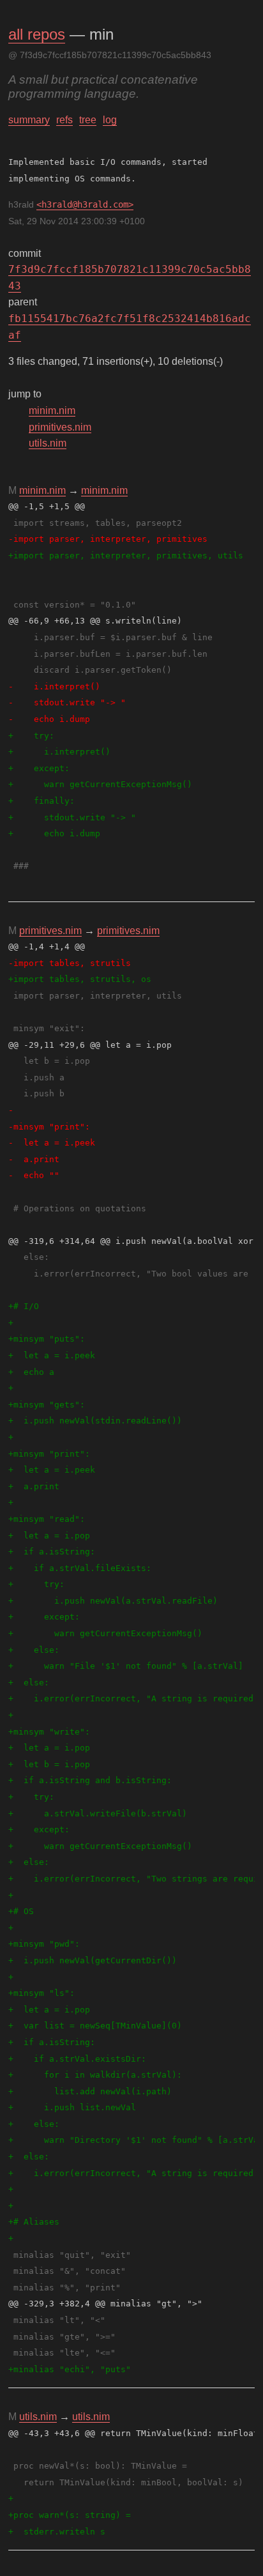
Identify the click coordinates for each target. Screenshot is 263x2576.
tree (88, 120)
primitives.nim (60, 427)
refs (64, 120)
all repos (37, 34)
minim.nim (52, 410)
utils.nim (48, 443)
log (110, 120)
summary (29, 120)
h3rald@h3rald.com (85, 204)
